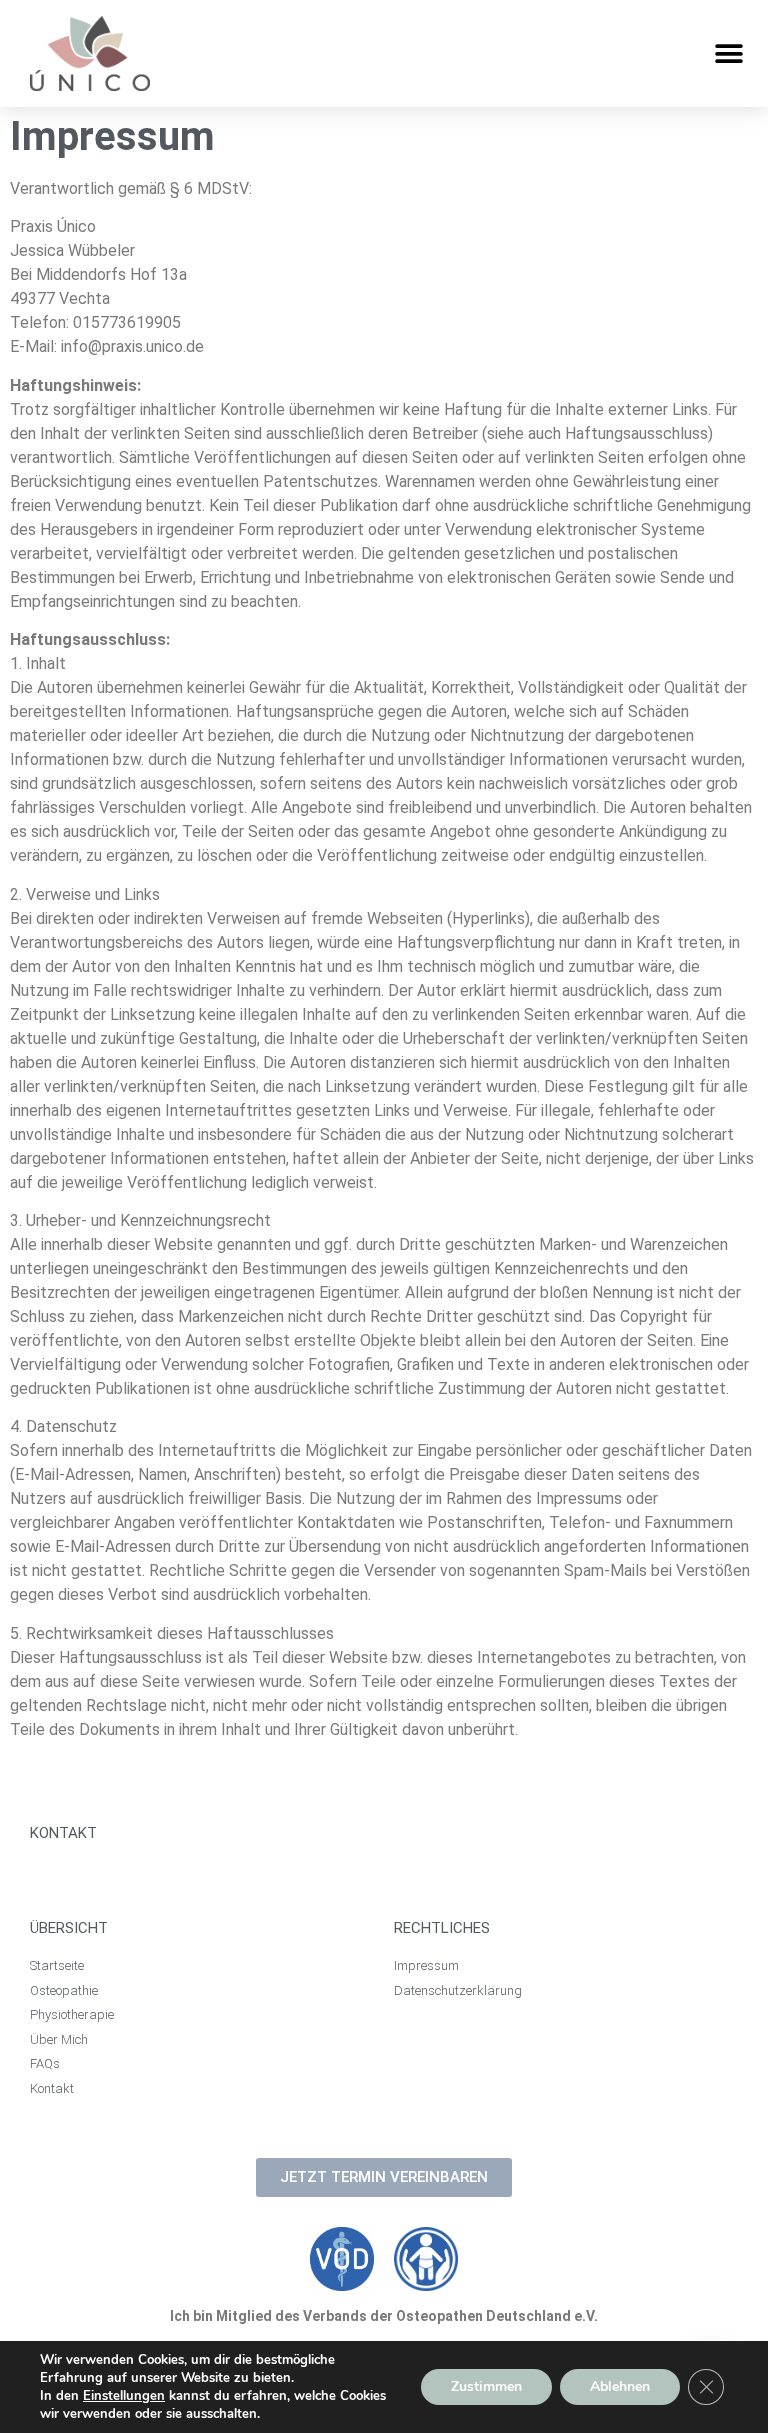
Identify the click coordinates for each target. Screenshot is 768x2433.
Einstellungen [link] (124, 2396)
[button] (729, 53)
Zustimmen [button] (486, 2386)
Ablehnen (620, 2386)
